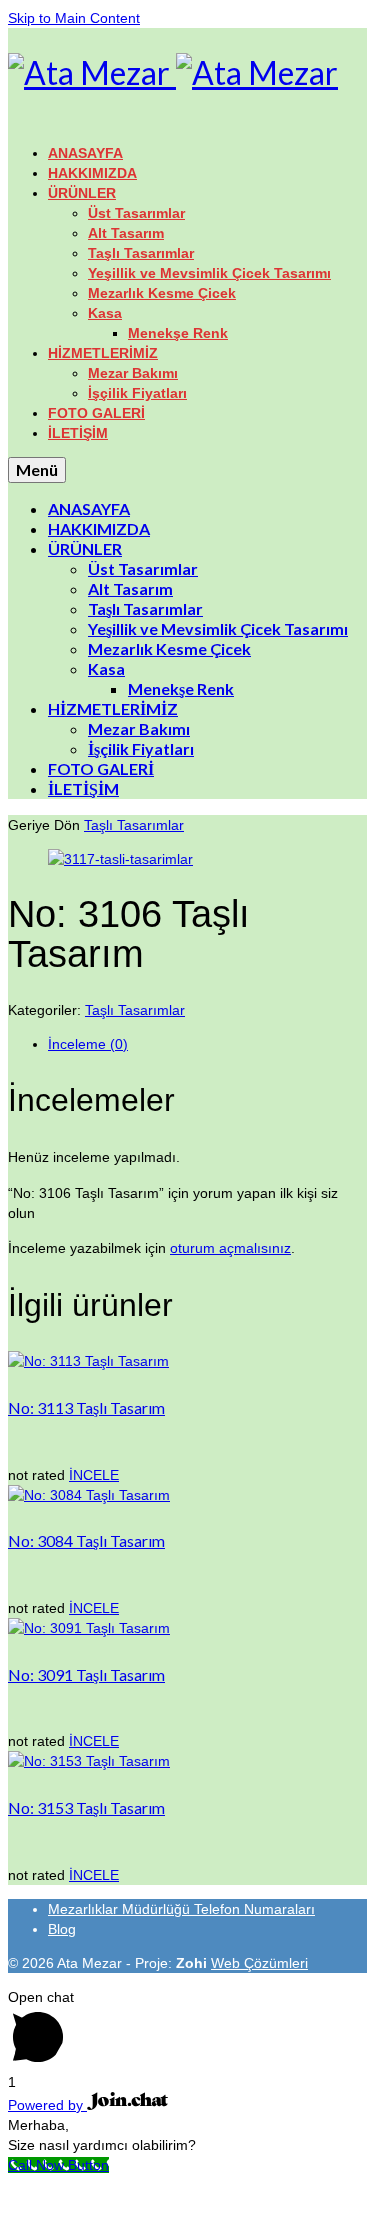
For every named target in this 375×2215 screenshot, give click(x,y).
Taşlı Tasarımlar (134, 825)
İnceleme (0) (88, 1044)
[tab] (207, 1044)
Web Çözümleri (259, 1963)
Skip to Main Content (74, 18)
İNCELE (94, 1475)
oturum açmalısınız (230, 1248)
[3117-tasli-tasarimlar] (120, 859)
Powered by (47, 2105)
